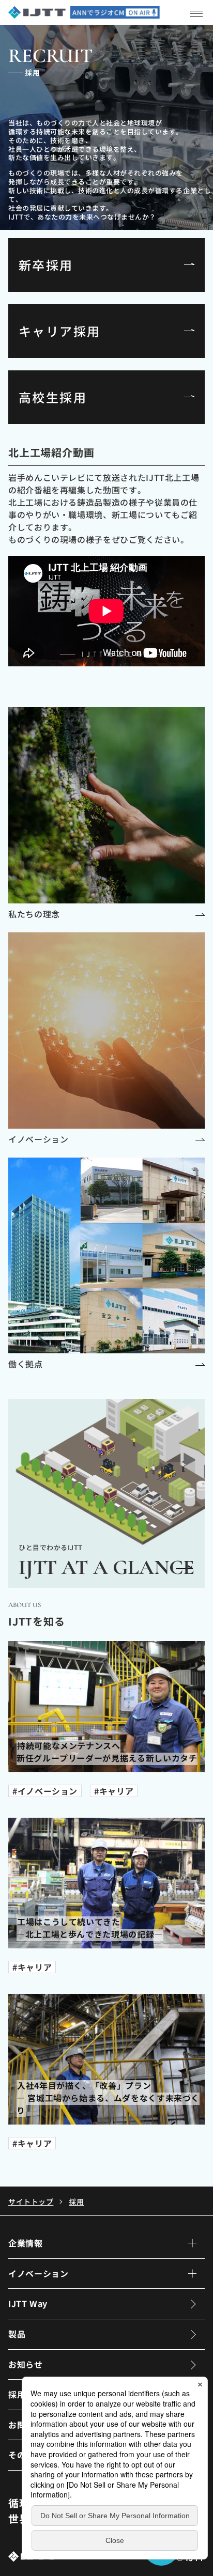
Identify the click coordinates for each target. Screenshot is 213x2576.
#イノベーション (45, 1791)
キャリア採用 (59, 331)
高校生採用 (53, 397)
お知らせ (26, 2364)
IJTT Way (28, 2303)
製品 (17, 2334)
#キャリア (114, 1791)
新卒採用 (46, 265)
